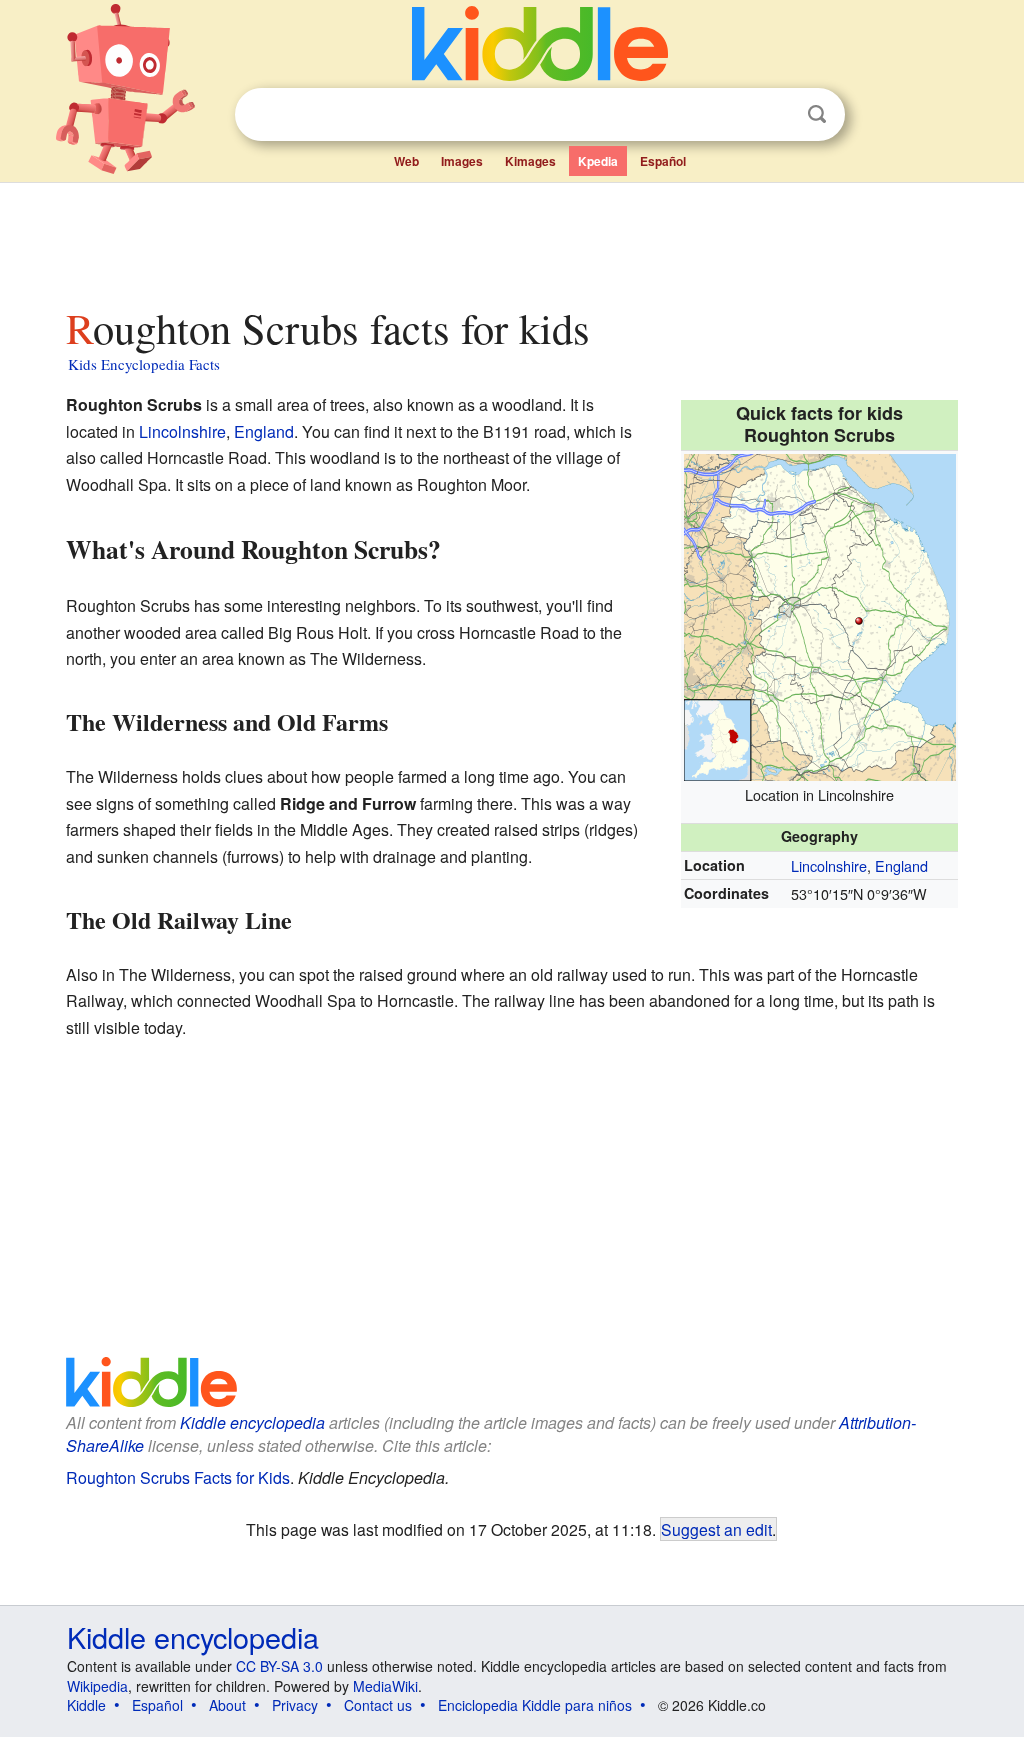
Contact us (378, 1705)
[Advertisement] (511, 239)
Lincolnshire (829, 865)
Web (406, 161)
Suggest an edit (716, 1529)
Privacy (295, 1705)
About (227, 1705)
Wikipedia (97, 1686)
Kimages (530, 161)
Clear (776, 115)
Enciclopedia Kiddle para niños (535, 1705)
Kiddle (86, 1705)
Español (663, 161)
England (901, 865)
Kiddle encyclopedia (252, 1422)
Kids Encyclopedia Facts (144, 364)
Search (817, 114)
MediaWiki (385, 1686)
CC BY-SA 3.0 (279, 1666)
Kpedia (598, 161)
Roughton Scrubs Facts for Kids (178, 1477)
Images (462, 161)
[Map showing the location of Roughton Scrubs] (820, 614)
